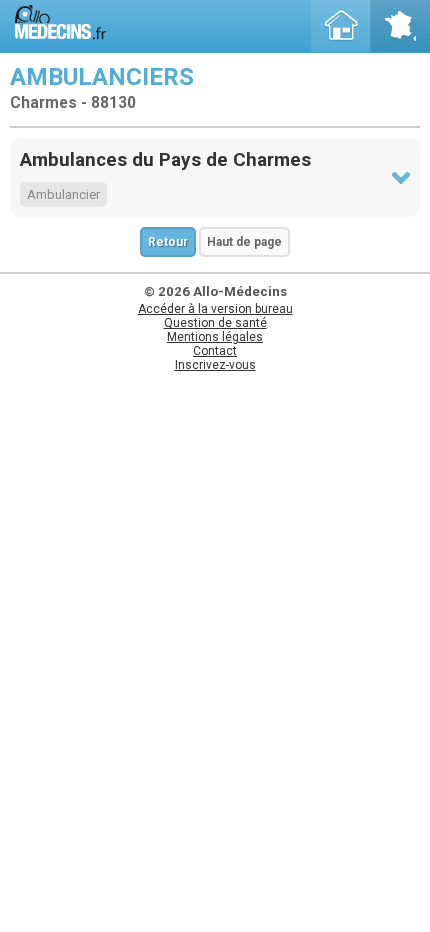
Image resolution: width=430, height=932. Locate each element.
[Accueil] (341, 26)
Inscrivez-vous (215, 365)
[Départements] (400, 26)
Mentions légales (215, 337)
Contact (215, 351)
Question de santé (215, 323)
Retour (168, 242)
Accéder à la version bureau (215, 309)
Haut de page (244, 242)
